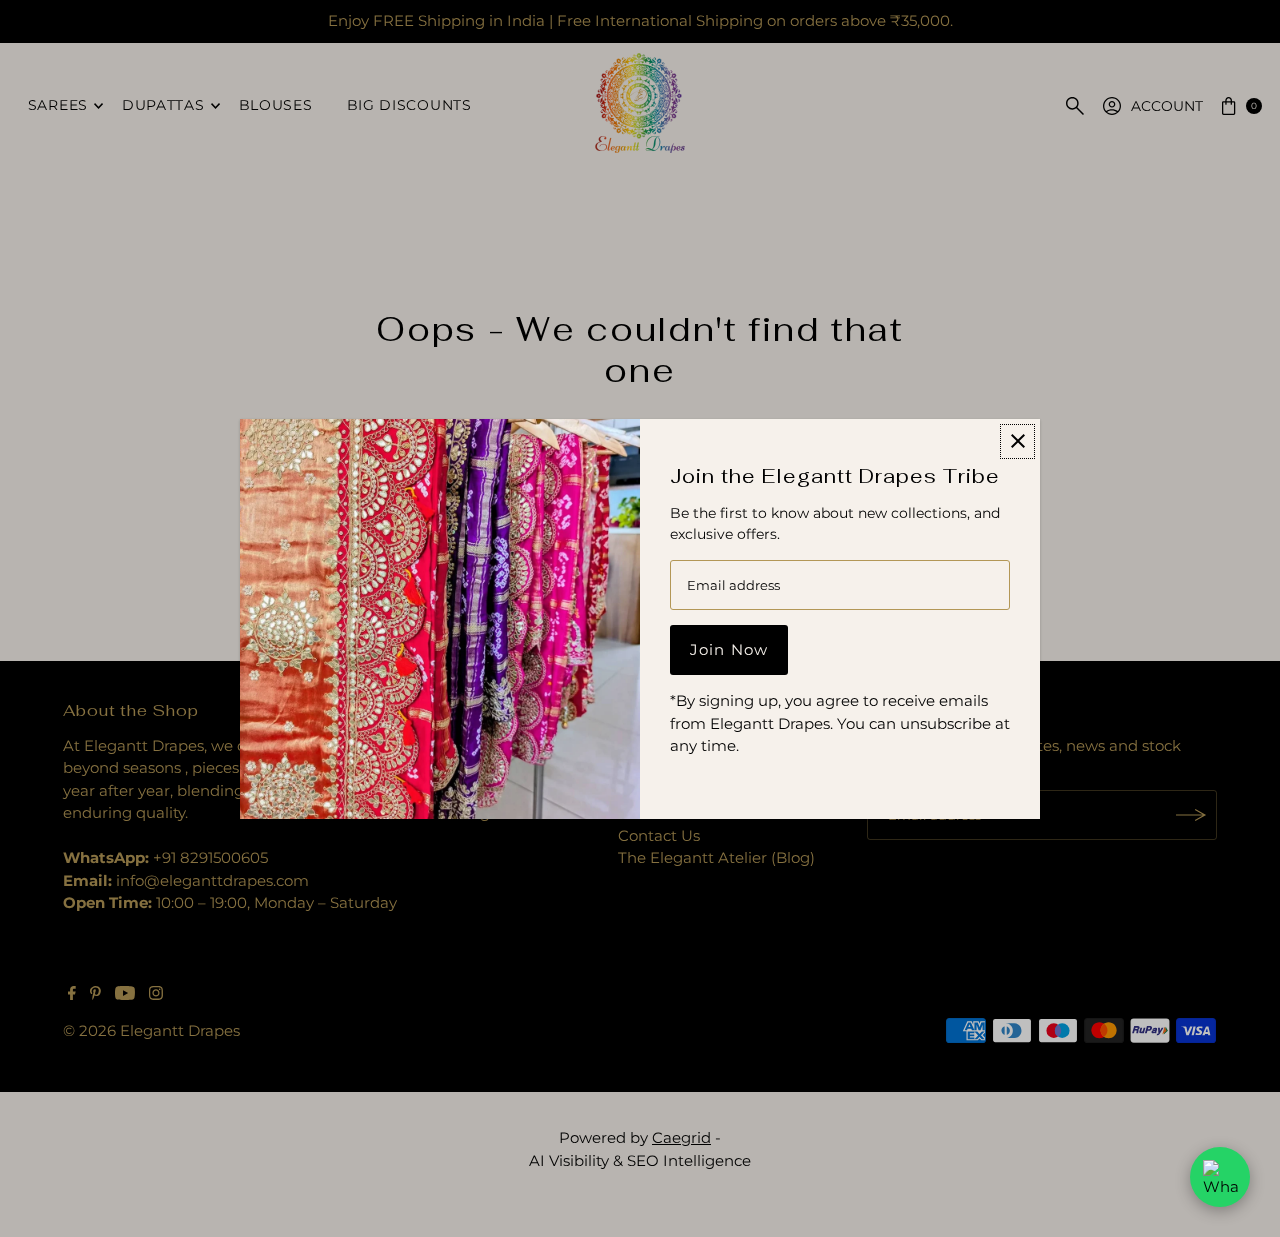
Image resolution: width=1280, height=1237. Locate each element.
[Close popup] (1017, 441)
